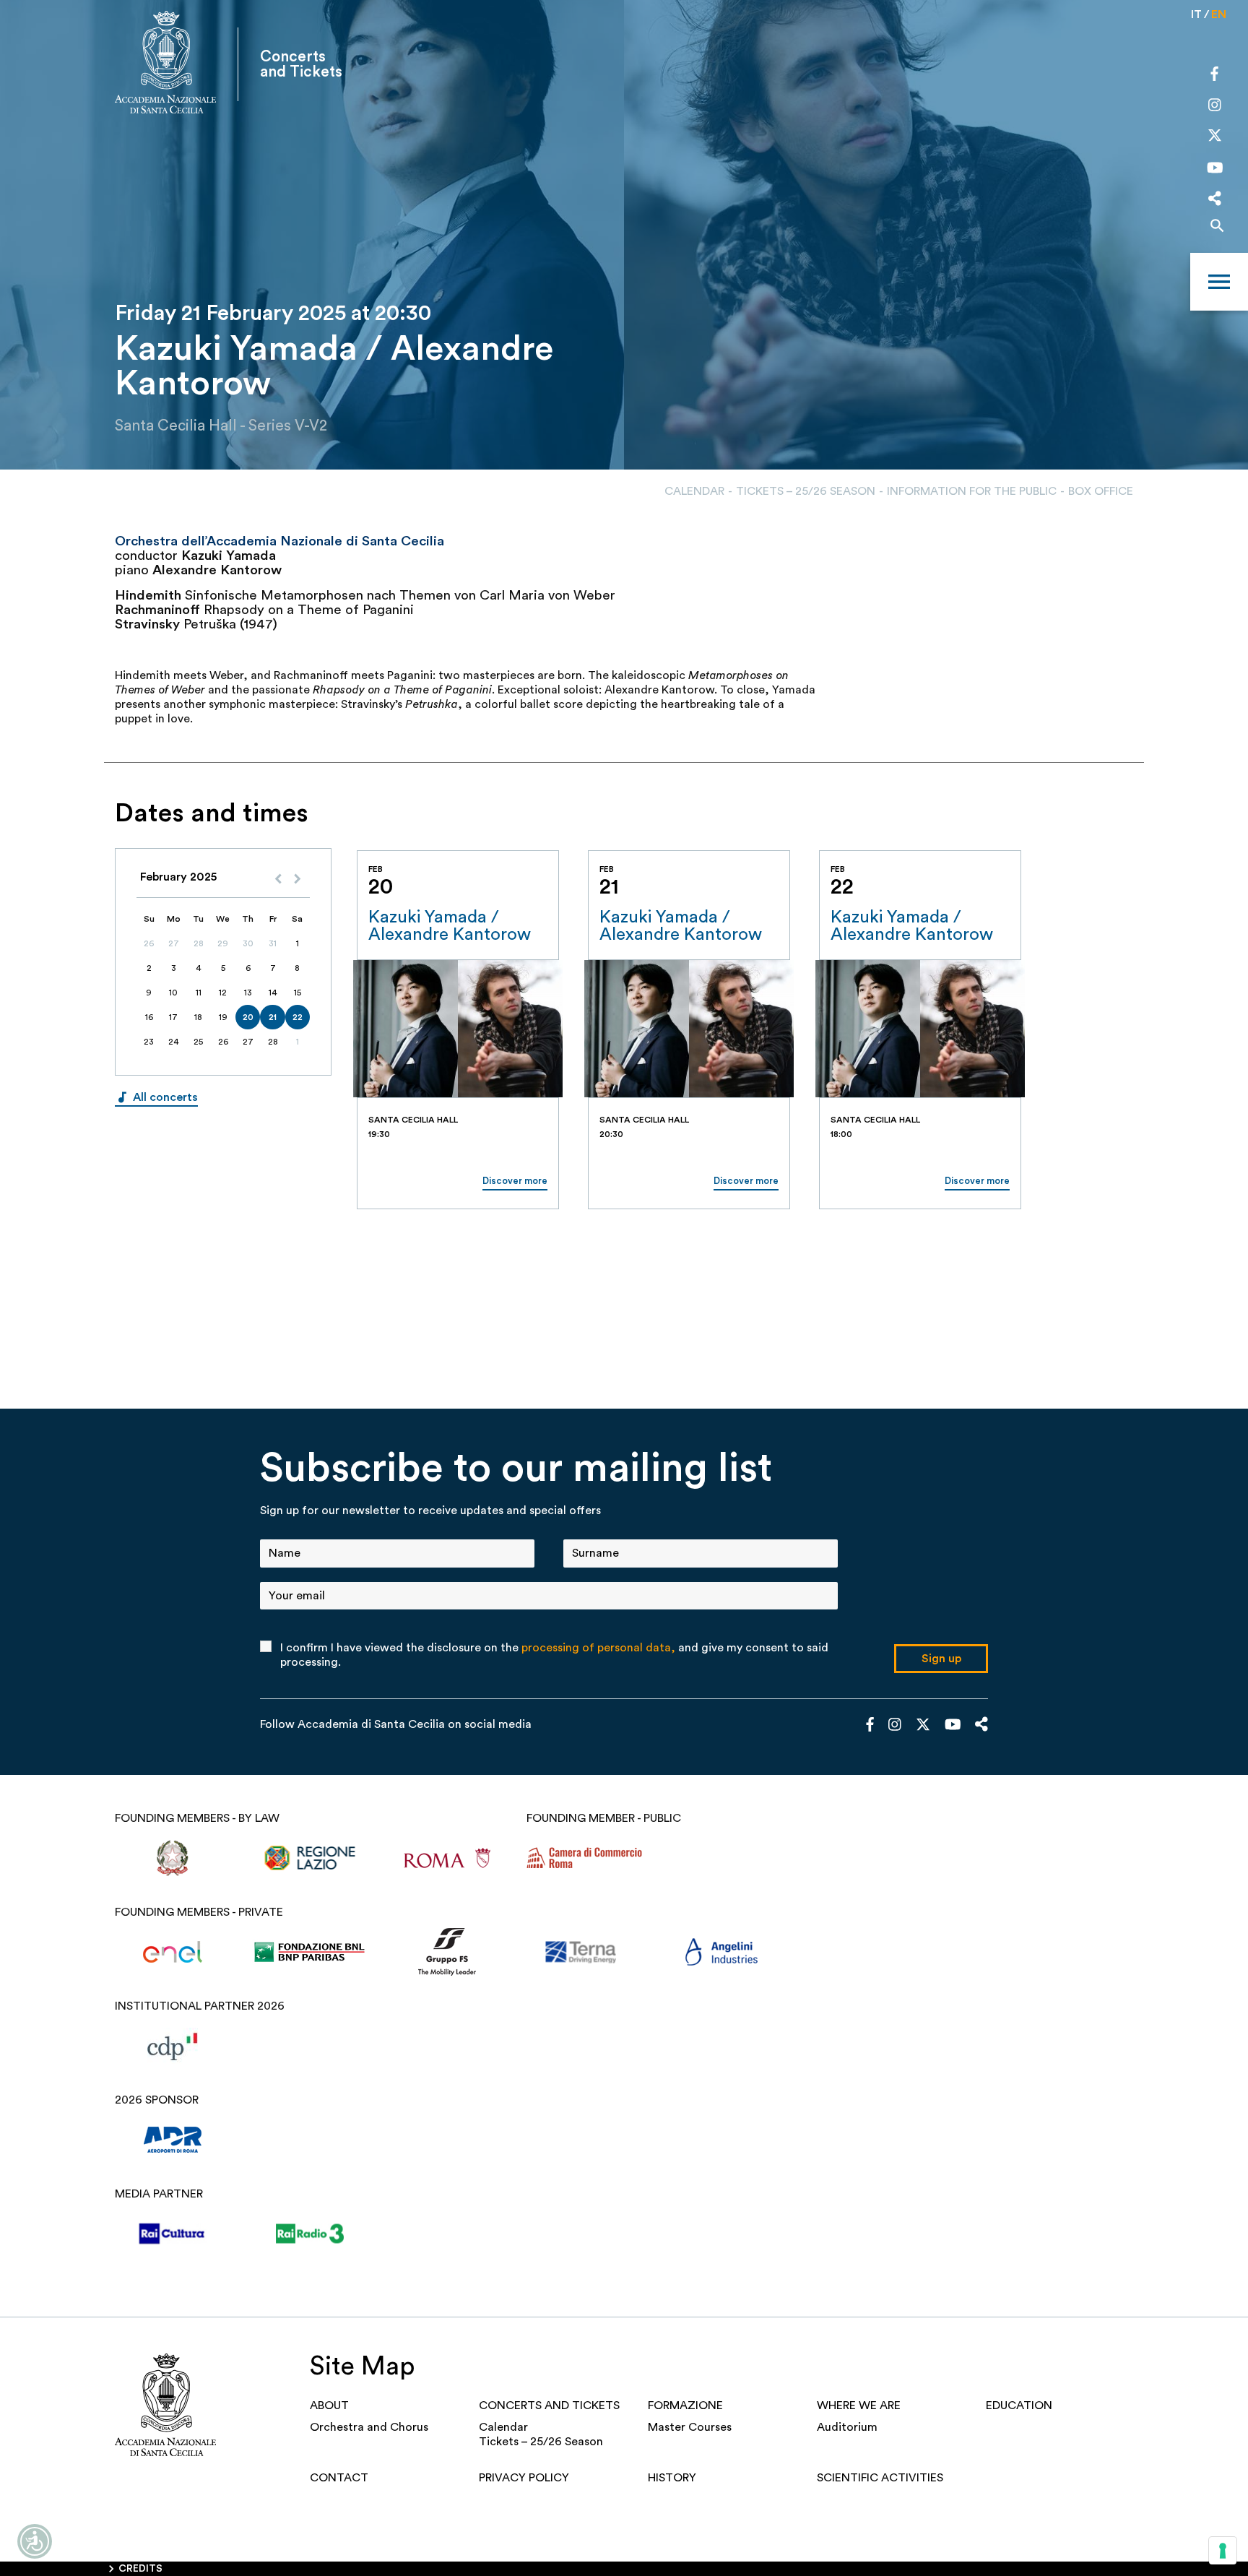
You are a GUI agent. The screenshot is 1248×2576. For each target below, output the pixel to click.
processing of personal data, (598, 1648)
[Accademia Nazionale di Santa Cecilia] (165, 64)
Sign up (941, 1659)
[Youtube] (1215, 170)
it (1196, 14)
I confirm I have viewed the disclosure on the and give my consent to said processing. (554, 1655)
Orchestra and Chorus (369, 2427)
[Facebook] (1214, 76)
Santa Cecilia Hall (176, 426)
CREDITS (140, 2569)
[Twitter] (1215, 139)
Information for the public (972, 491)
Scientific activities (880, 2478)
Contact (339, 2478)
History (672, 2478)
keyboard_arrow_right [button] (1118, 832)
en (1219, 14)
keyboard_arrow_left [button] (1083, 832)
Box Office (1101, 491)
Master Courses (690, 2427)
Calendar (694, 491)
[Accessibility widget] (35, 2541)
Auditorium (847, 2427)
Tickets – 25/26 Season (806, 491)
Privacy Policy (524, 2478)
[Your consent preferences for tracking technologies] (1223, 2551)
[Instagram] (1215, 106)
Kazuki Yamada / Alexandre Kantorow (450, 926)
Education (1019, 2406)
